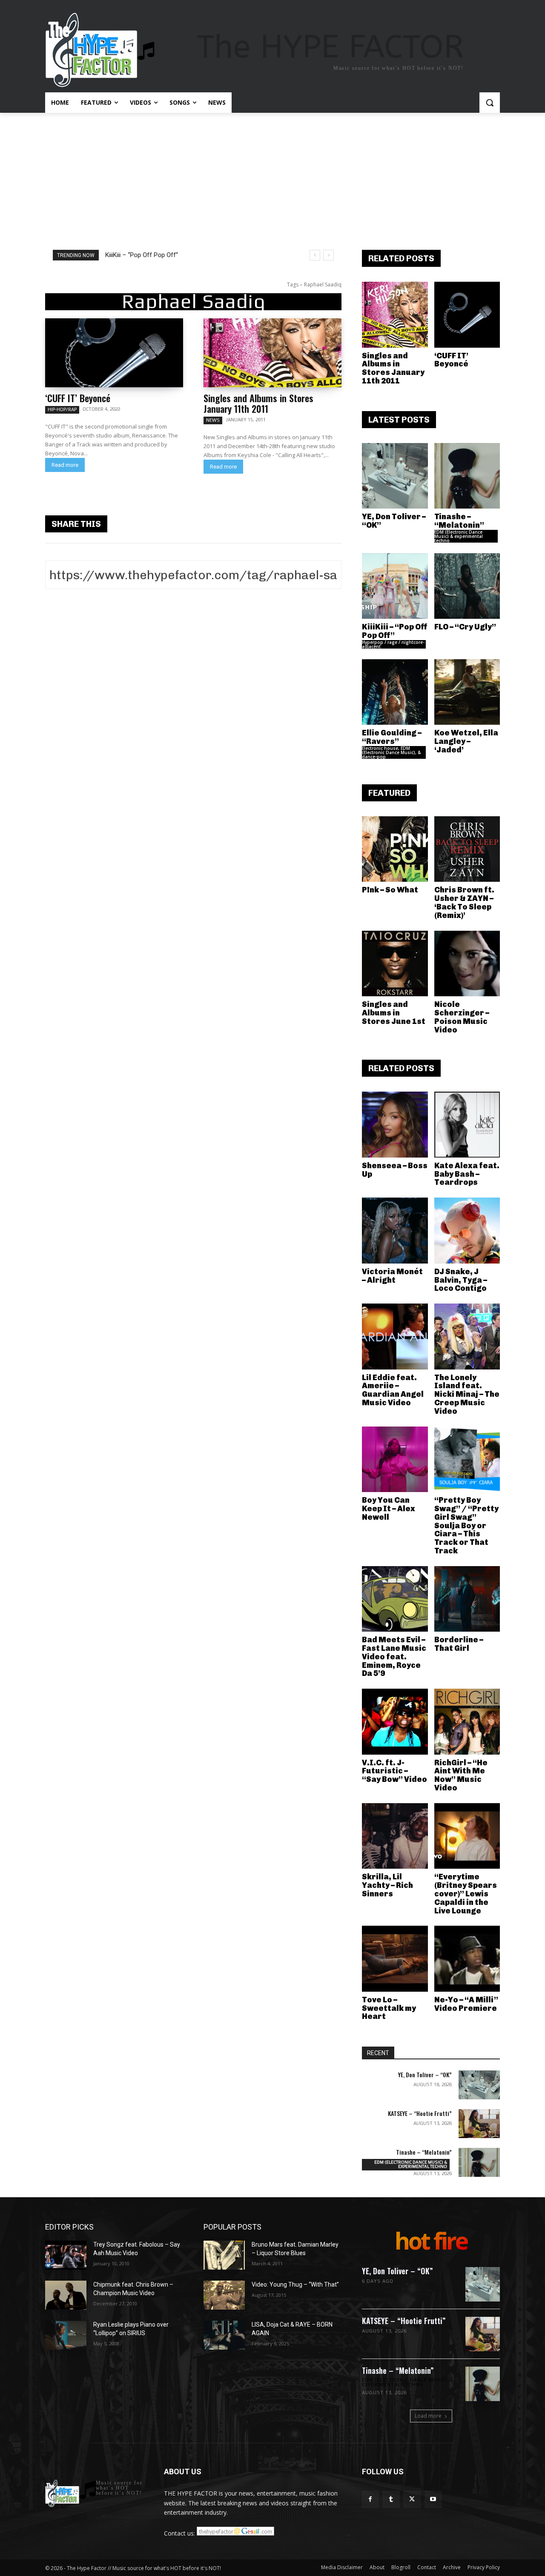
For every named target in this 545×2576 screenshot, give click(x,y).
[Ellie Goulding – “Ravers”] (395, 692)
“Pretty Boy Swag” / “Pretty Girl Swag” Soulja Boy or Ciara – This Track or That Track (466, 1525)
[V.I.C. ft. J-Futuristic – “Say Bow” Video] (395, 1722)
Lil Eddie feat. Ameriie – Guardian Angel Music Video (393, 1390)
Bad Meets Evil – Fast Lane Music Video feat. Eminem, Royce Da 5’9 (394, 1657)
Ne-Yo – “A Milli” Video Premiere (466, 2004)
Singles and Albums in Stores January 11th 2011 (258, 403)
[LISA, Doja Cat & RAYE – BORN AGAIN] (224, 2335)
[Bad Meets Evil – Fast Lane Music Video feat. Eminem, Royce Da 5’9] (395, 1599)
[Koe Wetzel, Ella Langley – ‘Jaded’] (467, 692)
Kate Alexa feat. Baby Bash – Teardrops (467, 1174)
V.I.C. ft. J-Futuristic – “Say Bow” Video (394, 1771)
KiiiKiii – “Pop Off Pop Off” (142, 255)
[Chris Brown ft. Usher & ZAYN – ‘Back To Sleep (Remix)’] (467, 849)
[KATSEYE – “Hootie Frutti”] (479, 2124)
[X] (412, 2499)
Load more (428, 2416)
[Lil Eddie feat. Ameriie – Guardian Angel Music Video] (395, 1337)
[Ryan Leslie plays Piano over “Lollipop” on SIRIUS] (66, 2335)
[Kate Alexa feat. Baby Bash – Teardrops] (467, 1125)
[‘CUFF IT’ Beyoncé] (114, 353)
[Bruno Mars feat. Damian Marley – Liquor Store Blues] (224, 2255)
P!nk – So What (390, 890)
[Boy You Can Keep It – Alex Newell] (395, 1460)
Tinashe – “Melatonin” (459, 521)
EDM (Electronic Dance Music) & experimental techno (459, 536)
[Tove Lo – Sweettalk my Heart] (395, 1959)
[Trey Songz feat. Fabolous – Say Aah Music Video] (66, 2255)
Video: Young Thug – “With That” (295, 2284)
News (213, 420)
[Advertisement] (272, 177)
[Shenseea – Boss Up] (395, 1125)
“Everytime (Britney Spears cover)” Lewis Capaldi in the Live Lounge (466, 1894)
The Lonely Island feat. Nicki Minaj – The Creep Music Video (467, 1394)
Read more (65, 465)
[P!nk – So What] (395, 849)
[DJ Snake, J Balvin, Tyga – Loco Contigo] (467, 1231)
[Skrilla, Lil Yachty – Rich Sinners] (395, 1836)
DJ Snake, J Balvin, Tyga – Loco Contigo (461, 1280)
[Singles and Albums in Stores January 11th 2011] (272, 353)
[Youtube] (433, 2499)
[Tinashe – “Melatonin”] (467, 476)
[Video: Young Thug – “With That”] (224, 2295)
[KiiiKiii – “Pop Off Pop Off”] (395, 586)
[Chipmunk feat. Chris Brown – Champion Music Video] (66, 2295)
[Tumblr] (391, 2499)
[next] (328, 255)
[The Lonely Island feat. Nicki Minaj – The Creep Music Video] (467, 1337)
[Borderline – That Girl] (467, 1599)
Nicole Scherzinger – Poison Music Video (462, 1017)
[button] (490, 103)
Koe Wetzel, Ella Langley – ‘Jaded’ (466, 741)
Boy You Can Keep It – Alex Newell (389, 1509)
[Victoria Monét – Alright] (395, 1231)
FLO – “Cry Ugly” (465, 627)
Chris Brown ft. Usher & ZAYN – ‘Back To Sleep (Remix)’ (464, 902)
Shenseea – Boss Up (395, 1170)
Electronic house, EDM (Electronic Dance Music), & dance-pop (391, 752)
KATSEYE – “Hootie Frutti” (420, 2113)
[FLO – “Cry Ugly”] (467, 586)
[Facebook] (370, 2499)
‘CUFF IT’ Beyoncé (78, 398)
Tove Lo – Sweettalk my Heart (389, 2008)
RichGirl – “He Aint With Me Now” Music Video (461, 1775)
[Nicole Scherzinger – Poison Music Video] (467, 964)
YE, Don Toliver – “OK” (394, 521)
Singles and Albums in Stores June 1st (394, 1013)
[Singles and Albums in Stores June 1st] (395, 964)
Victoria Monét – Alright (392, 1276)
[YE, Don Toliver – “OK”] (395, 476)
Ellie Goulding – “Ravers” (392, 737)
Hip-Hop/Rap (62, 409)
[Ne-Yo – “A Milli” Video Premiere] (467, 1959)
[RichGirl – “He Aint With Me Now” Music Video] (467, 1722)
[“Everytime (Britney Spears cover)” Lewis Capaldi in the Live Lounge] (467, 1836)
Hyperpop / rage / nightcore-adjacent (393, 644)
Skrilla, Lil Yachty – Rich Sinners (387, 1885)
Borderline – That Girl (459, 1644)
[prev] (315, 255)
